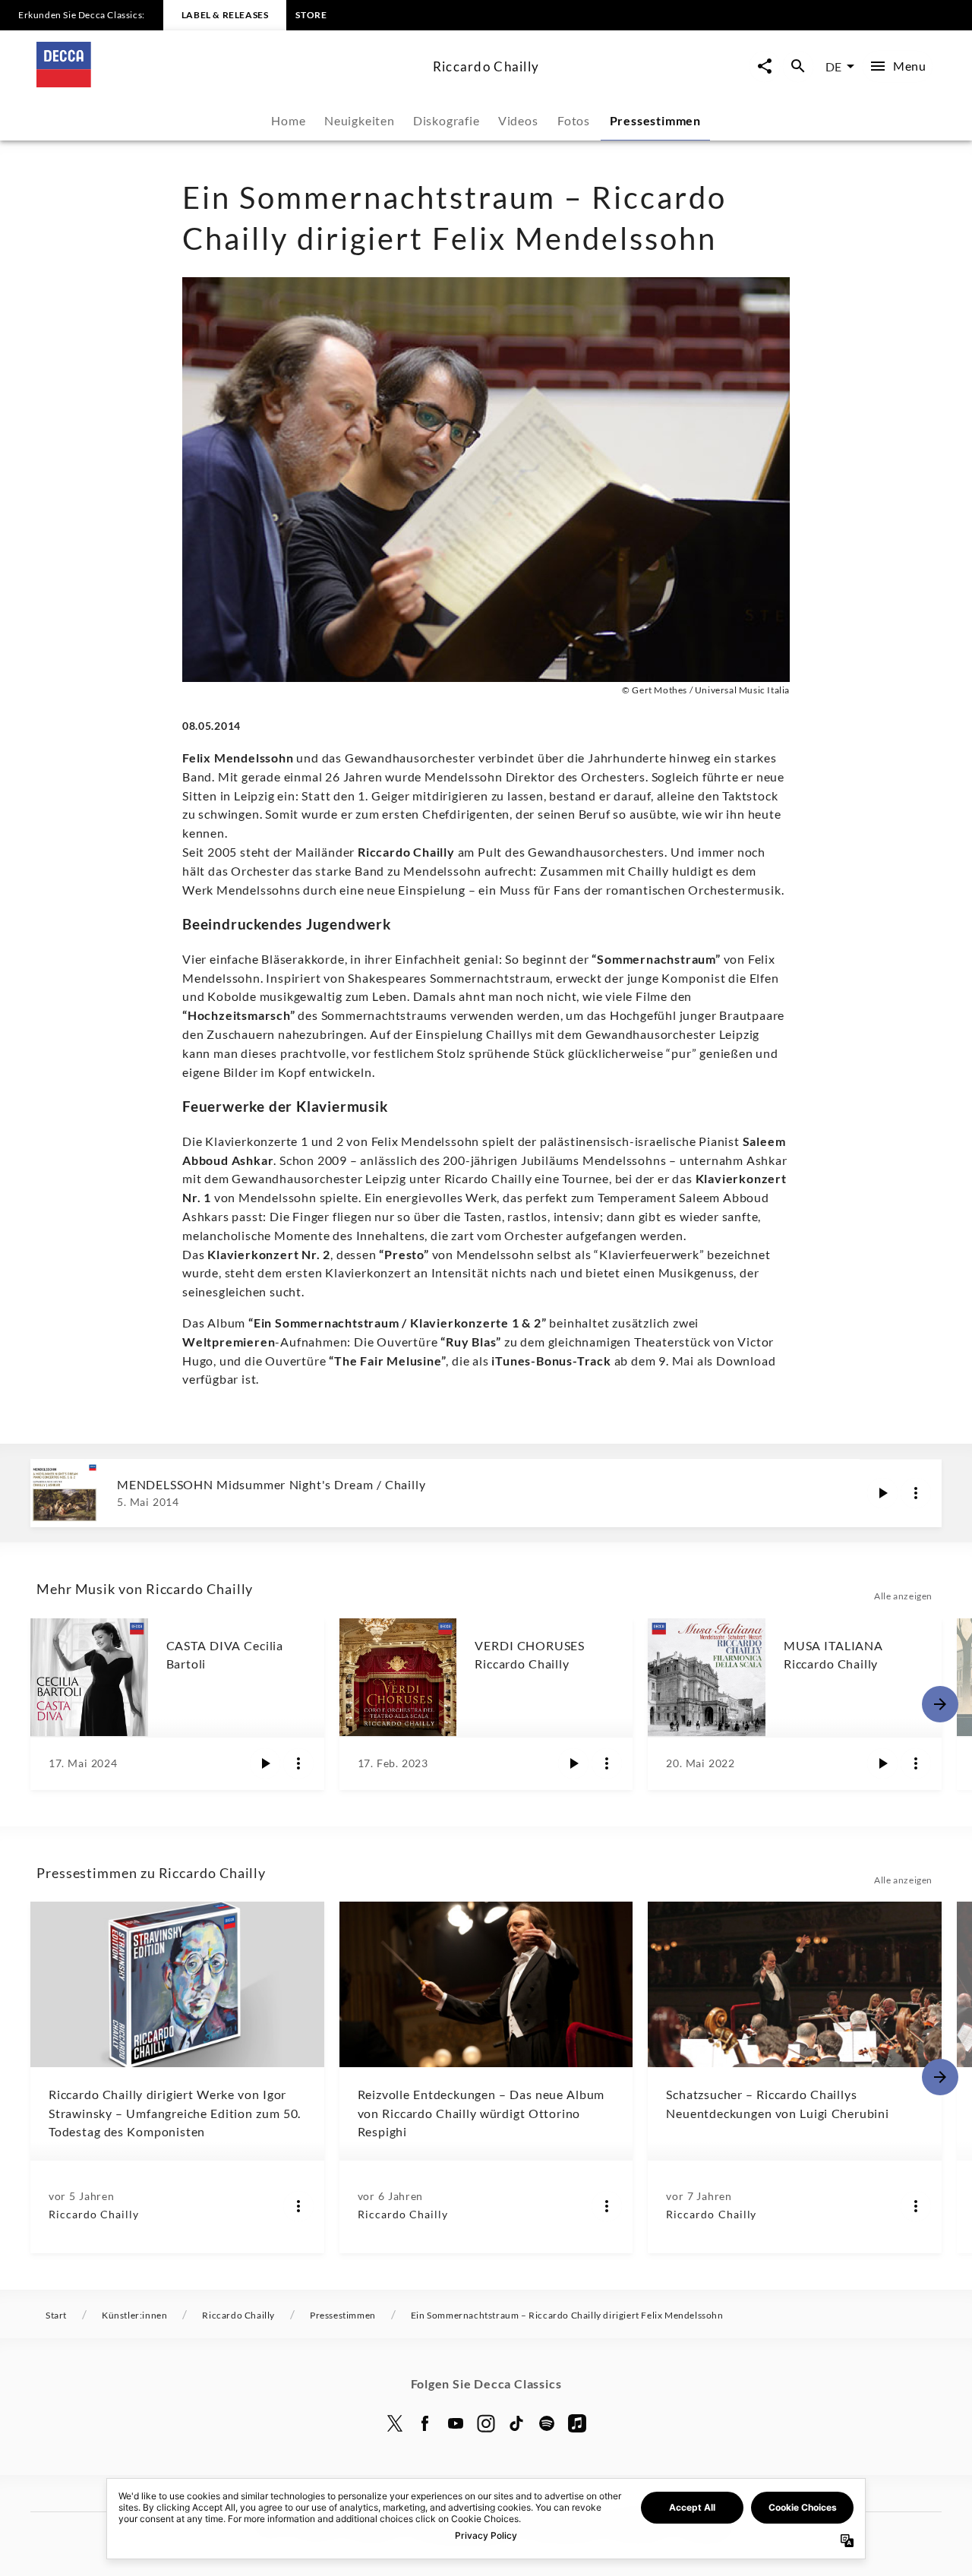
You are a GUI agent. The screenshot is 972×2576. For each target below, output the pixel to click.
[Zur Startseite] (229, 82)
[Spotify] (547, 2423)
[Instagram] (486, 2423)
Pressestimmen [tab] (655, 120)
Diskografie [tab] (447, 120)
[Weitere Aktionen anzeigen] (916, 1493)
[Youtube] (456, 2423)
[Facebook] (425, 2423)
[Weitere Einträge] (940, 1704)
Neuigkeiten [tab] (360, 120)
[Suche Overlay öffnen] (798, 66)
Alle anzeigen (903, 1596)
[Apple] (577, 2423)
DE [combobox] (833, 66)
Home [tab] (288, 120)
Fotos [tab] (574, 120)
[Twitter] (395, 2423)
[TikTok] (516, 2423)
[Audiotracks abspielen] (882, 1493)
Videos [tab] (518, 120)
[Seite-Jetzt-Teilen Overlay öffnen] (765, 66)
